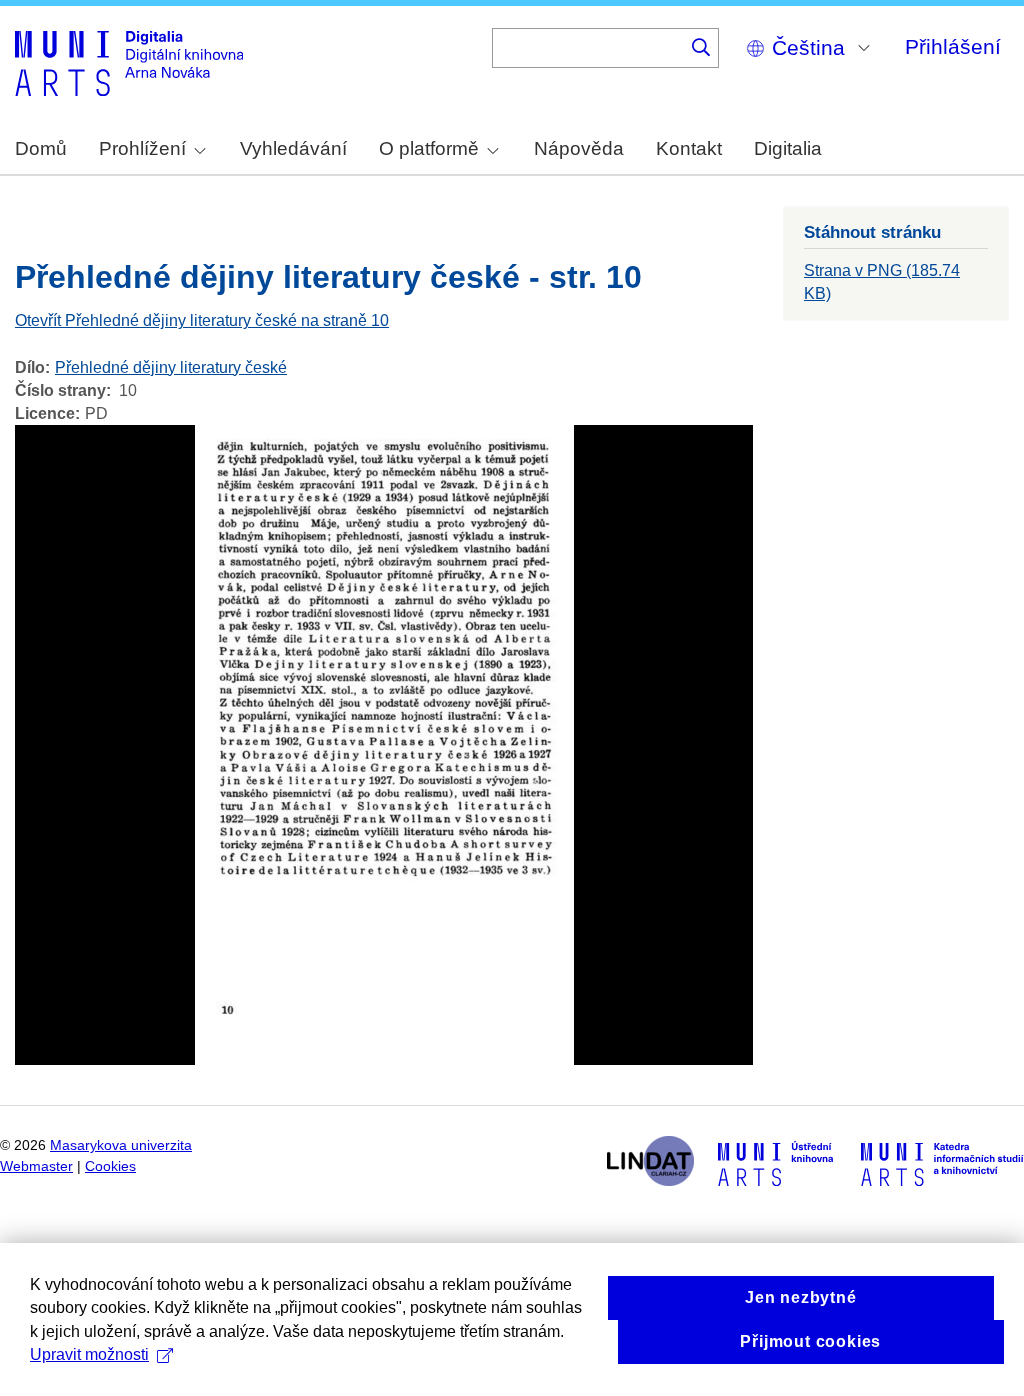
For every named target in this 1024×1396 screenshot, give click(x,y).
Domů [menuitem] (41, 148)
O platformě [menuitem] (429, 148)
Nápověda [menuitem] (579, 148)
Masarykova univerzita (121, 1145)
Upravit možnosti (89, 1354)
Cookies (110, 1166)
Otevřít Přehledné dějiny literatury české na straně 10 (202, 320)
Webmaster (36, 1166)
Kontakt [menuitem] (689, 148)
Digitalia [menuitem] (788, 148)
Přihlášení (953, 46)
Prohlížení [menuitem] (142, 148)
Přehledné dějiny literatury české (171, 367)
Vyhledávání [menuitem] (293, 148)
